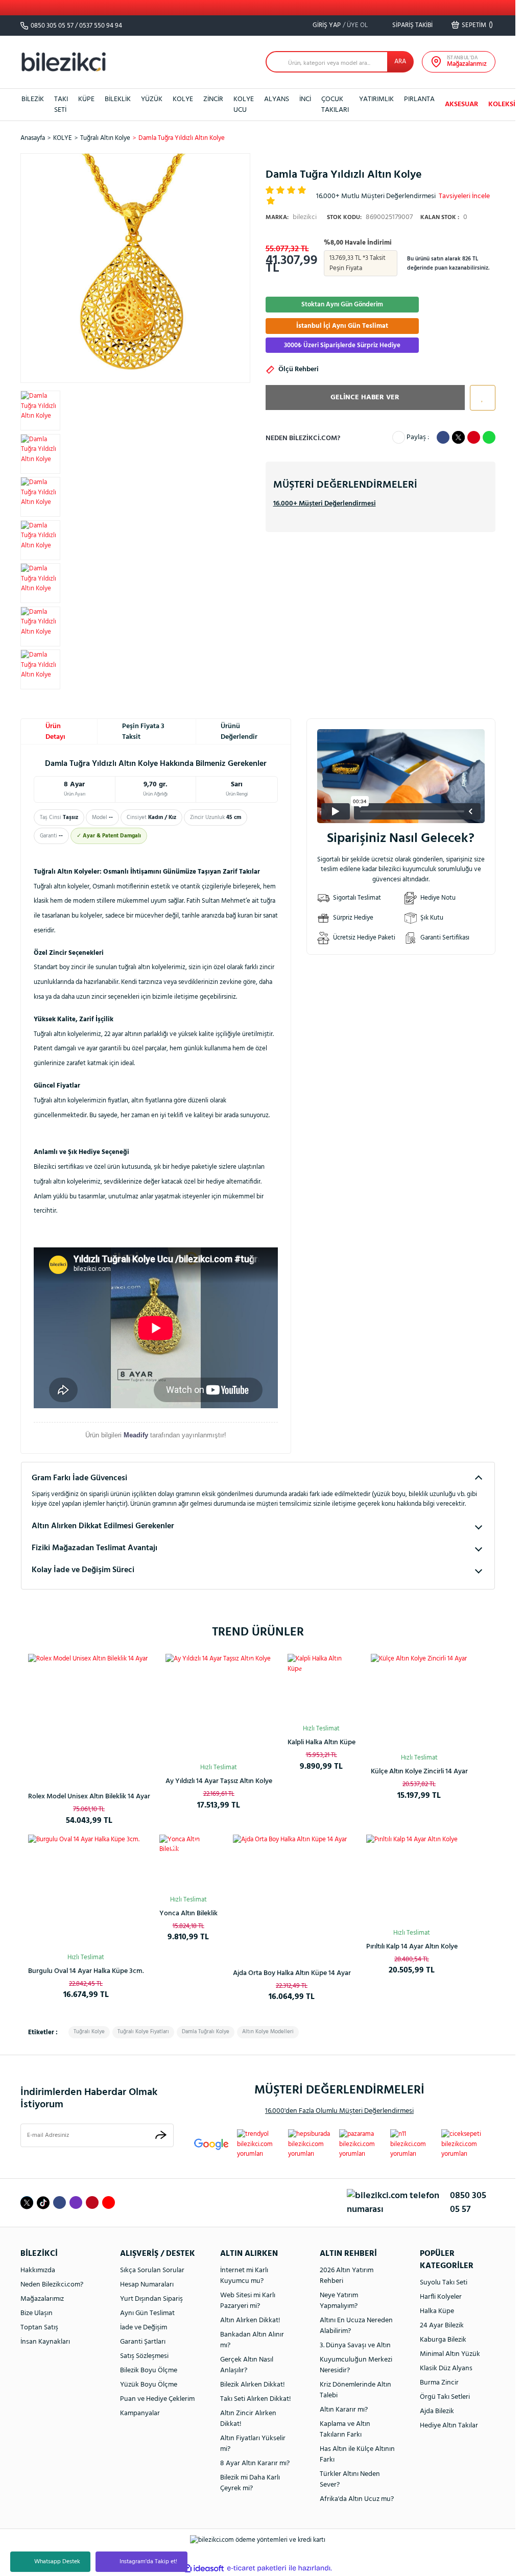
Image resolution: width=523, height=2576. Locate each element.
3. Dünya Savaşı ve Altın (355, 2345)
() (477, 25)
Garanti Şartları (143, 2342)
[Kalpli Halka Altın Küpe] (322, 1688)
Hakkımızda (38, 2270)
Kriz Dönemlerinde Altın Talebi (355, 2390)
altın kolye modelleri (268, 2032)
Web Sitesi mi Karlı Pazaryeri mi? (248, 2301)
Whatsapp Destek (57, 2562)
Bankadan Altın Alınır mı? (252, 2340)
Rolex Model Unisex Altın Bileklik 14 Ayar (89, 1797)
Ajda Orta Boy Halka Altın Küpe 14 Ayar (292, 1973)
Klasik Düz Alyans (446, 2368)
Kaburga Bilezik (443, 2340)
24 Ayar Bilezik (442, 2326)
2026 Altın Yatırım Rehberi (347, 2276)
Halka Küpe (437, 2311)
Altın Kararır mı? (344, 2410)
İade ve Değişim (144, 2328)
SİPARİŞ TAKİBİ (412, 25)
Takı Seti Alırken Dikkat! (256, 2399)
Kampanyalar (140, 2413)
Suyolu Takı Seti (444, 2283)
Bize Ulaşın (37, 2313)
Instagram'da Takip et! (148, 2562)
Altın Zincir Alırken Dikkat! (248, 2419)
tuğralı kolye (89, 2032)
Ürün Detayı (55, 732)
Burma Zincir (439, 2383)
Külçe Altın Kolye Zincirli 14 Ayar (419, 1772)
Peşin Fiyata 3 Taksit (143, 732)
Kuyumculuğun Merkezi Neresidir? (356, 2365)
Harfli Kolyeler (441, 2297)
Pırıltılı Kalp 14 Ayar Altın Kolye (412, 1947)
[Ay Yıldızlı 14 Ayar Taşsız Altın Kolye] (219, 1707)
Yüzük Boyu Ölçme (149, 2385)
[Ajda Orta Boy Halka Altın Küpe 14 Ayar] (292, 1894)
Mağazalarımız (42, 2299)
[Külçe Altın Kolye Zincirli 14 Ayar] (419, 1702)
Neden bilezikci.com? (303, 438)
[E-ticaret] (257, 2568)
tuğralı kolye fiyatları (143, 2032)
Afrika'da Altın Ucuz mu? (357, 2499)
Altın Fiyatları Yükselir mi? (253, 2444)
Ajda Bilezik (437, 2411)
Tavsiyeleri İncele (464, 196)
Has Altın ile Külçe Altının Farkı (357, 2454)
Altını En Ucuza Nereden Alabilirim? (356, 2326)
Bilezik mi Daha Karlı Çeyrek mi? (250, 2483)
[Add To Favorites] (480, 398)
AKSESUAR (461, 104)
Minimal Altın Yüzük (450, 2354)
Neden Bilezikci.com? (52, 2285)
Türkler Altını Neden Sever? (350, 2479)
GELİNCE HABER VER (365, 398)
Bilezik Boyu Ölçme (149, 2370)
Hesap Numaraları (147, 2285)
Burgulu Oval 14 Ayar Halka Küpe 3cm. (86, 1971)
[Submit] (161, 2135)
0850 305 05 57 (52, 26)
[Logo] (64, 62)
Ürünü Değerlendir (239, 732)
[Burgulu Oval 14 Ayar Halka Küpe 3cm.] (86, 1893)
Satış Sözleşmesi (144, 2356)
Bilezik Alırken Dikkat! (253, 2385)
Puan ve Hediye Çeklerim (157, 2399)
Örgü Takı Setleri (445, 2397)
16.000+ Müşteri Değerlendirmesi (325, 504)
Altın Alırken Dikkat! (250, 2320)
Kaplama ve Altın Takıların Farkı (345, 2429)
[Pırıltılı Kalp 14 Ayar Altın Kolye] (412, 1880)
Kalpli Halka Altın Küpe (322, 1742)
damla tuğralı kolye (206, 2032)
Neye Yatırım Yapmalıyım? (339, 2301)
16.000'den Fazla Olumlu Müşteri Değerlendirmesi (339, 2111)
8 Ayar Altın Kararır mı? (255, 2463)
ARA (400, 62)
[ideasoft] (204, 2568)
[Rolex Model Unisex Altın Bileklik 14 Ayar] (89, 1715)
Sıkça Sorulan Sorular (152, 2270)
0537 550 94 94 (101, 26)
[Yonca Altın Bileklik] (188, 1864)
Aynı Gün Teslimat (147, 2313)
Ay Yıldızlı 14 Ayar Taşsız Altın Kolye (219, 1781)
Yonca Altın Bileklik (188, 1913)
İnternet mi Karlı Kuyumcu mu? (244, 2276)
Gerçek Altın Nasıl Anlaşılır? (247, 2365)
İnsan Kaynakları (45, 2342)
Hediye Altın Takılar (449, 2426)
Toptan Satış (39, 2328)
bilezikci (291, 217)
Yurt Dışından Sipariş (151, 2299)
